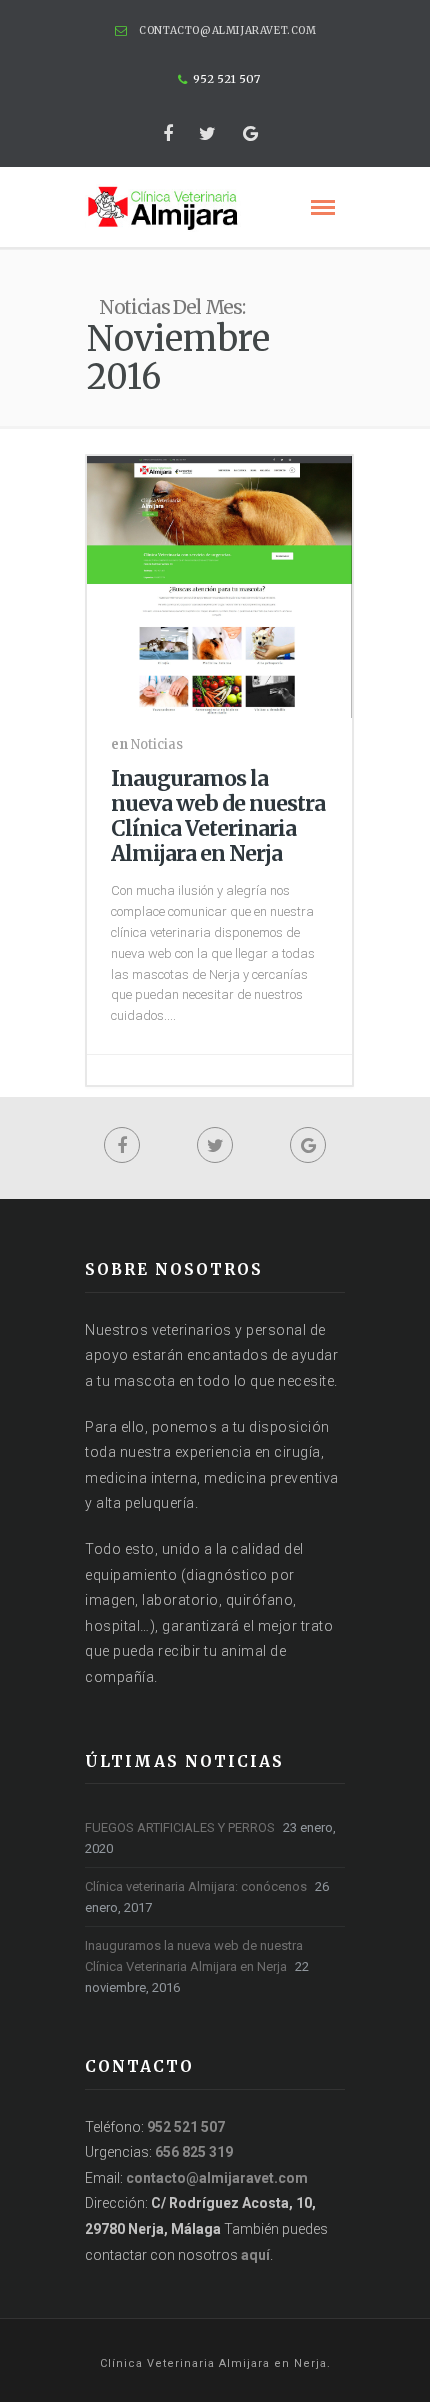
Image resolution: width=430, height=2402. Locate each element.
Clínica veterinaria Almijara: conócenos (196, 1886)
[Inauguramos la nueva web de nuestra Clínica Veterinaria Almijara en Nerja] (219, 583)
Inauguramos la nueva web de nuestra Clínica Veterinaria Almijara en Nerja (218, 816)
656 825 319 (194, 2152)
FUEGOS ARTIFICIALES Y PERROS (180, 1827)
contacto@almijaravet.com (227, 30)
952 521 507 (186, 2127)
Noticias (157, 744)
